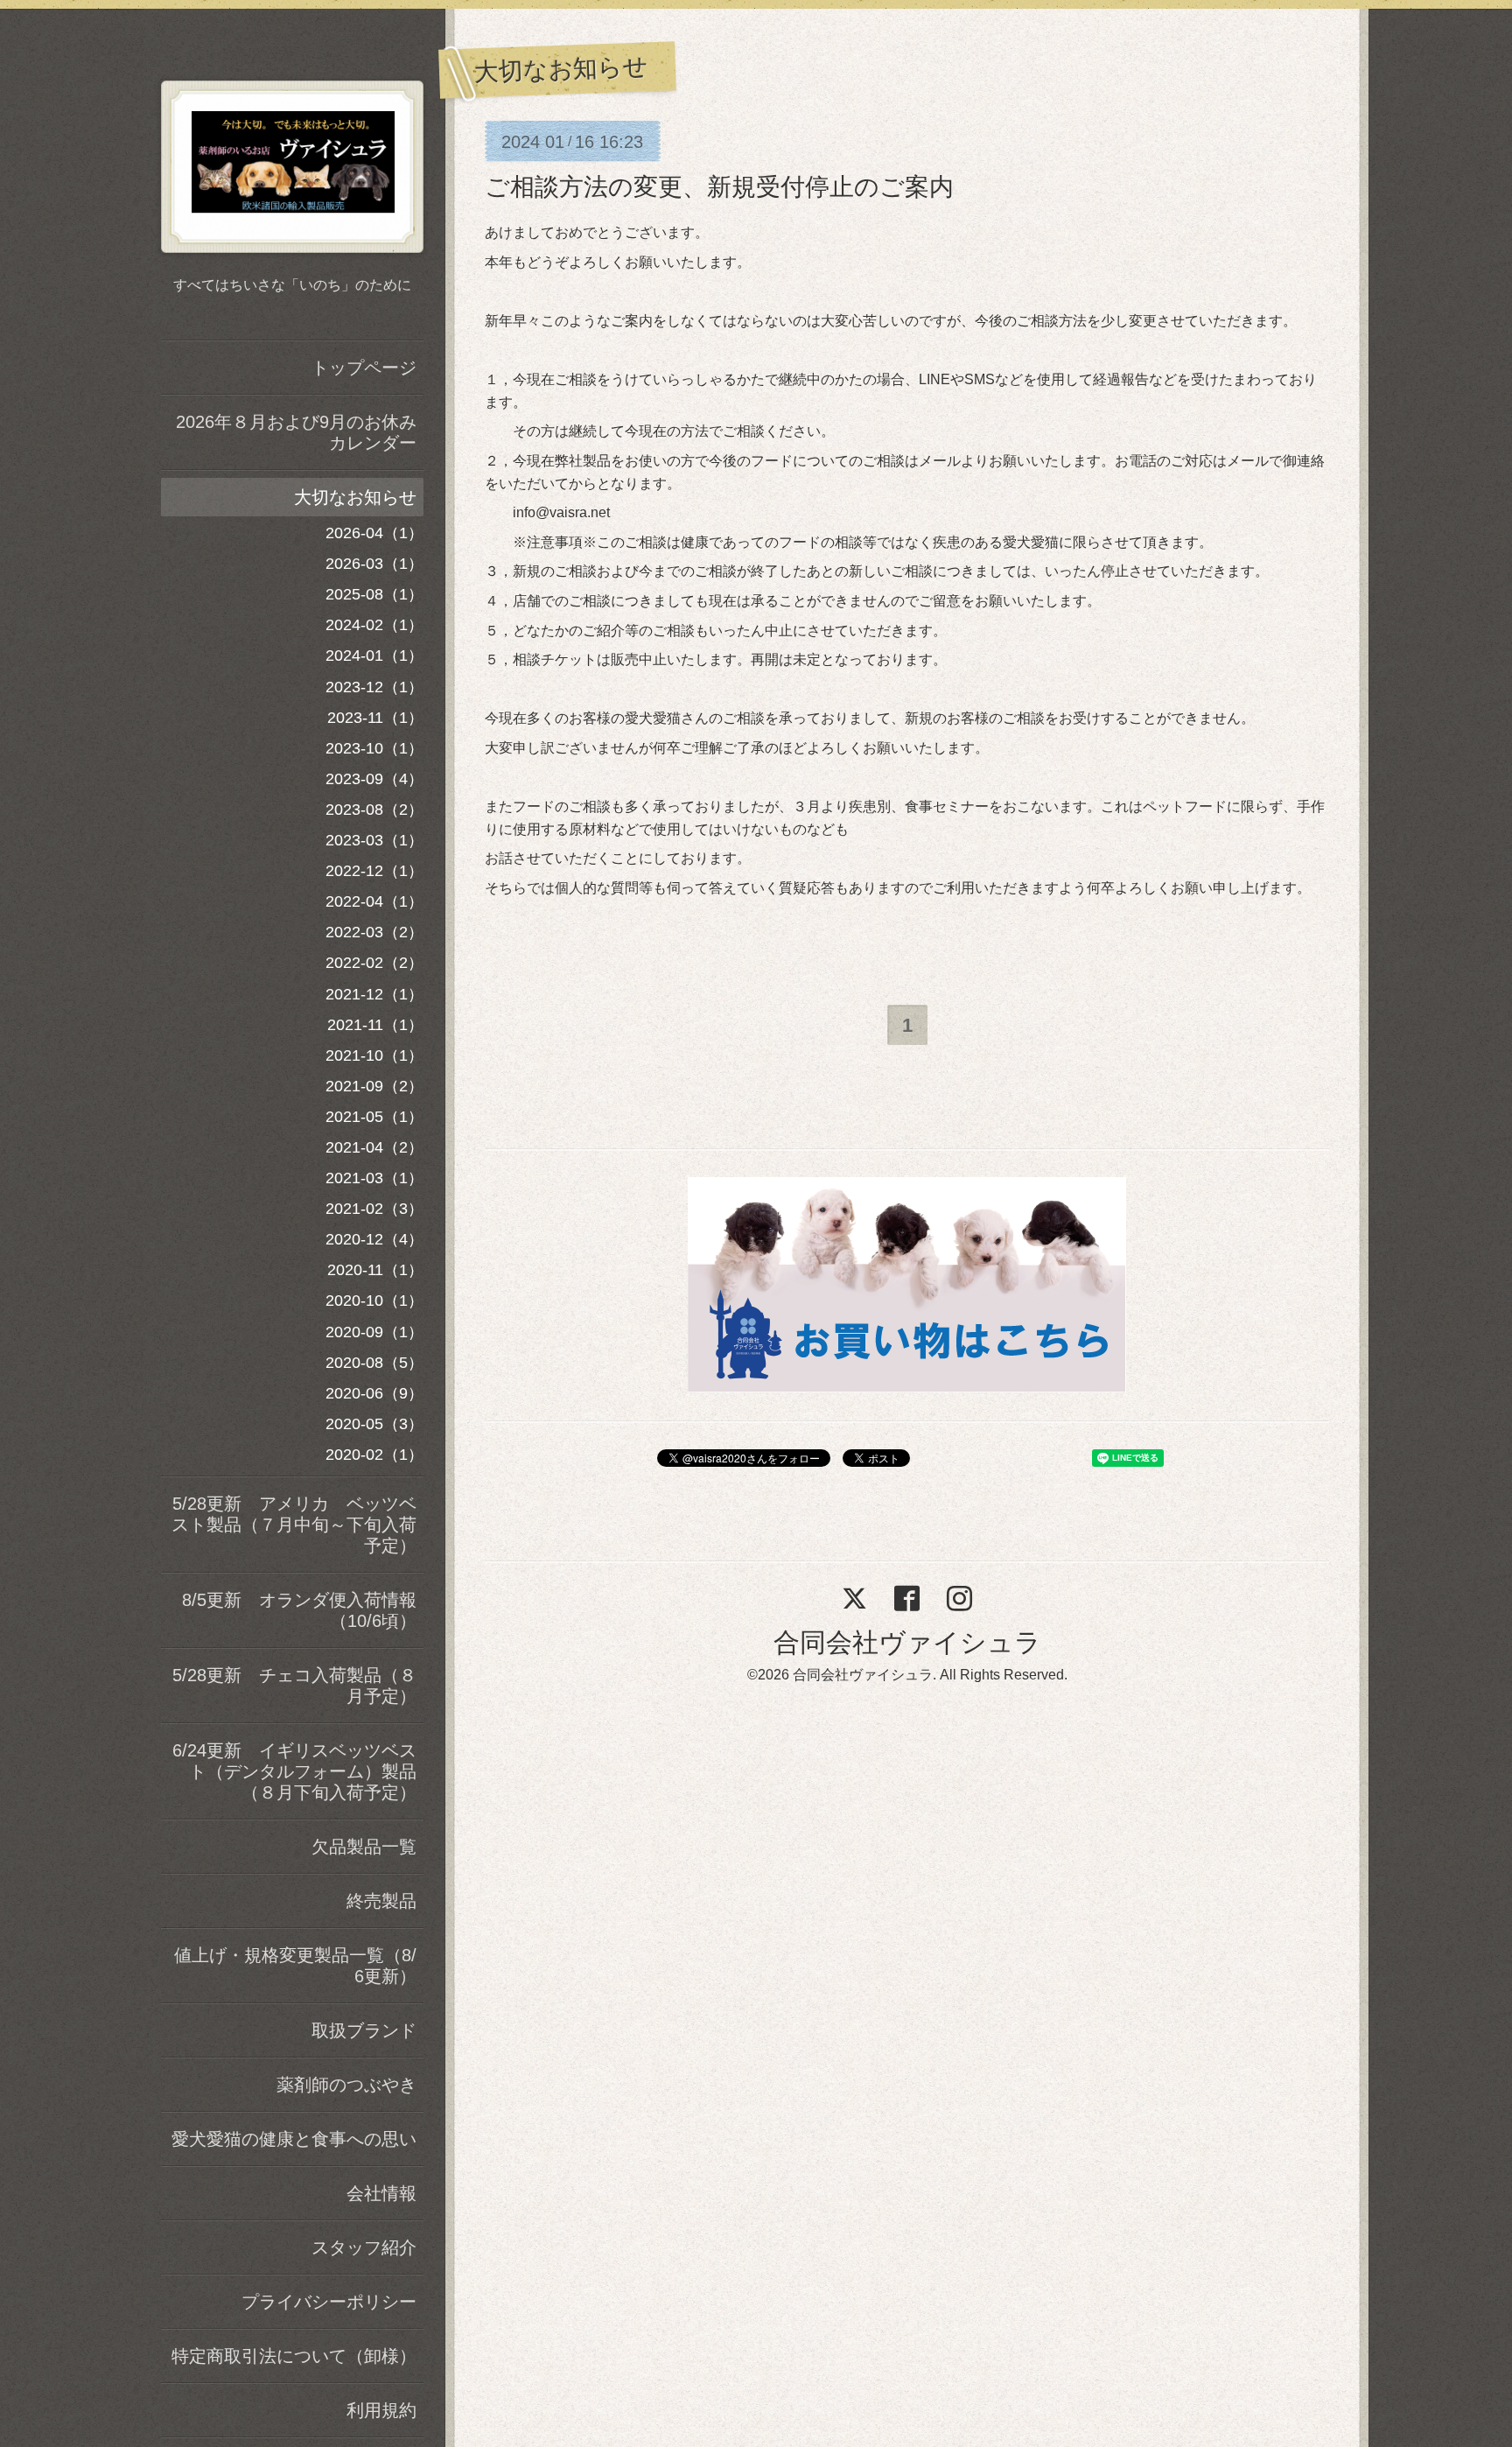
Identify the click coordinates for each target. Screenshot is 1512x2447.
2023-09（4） (374, 779)
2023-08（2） (374, 810)
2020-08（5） (374, 1363)
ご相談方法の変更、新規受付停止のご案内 (719, 187)
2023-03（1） (374, 840)
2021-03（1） (374, 1178)
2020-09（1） (374, 1332)
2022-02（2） (374, 963)
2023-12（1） (374, 687)
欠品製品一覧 (364, 1847)
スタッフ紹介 (364, 2247)
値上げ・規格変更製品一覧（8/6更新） (295, 1966)
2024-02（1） (374, 625)
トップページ (364, 368)
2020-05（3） (374, 1424)
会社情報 (381, 2193)
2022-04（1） (374, 901)
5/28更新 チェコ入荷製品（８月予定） (294, 1686)
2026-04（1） (374, 533)
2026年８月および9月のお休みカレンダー (296, 432)
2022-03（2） (374, 932)
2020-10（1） (374, 1301)
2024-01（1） (374, 656)
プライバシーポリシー (329, 2302)
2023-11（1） (375, 718)
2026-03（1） (374, 564)
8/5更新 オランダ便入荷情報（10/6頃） (299, 1610)
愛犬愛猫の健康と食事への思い (294, 2139)
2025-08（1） (374, 594)
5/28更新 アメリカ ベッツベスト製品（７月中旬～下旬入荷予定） (294, 1525)
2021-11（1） (375, 1025)
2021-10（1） (374, 1055)
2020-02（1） (374, 1455)
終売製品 (381, 1901)
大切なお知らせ (355, 497)
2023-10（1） (374, 748)
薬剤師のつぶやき (346, 2085)
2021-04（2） (374, 1147)
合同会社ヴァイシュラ (907, 1642)
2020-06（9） (374, 1393)
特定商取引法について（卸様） (294, 2356)
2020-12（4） (374, 1239)
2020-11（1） (375, 1270)
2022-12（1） (374, 871)
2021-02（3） (374, 1209)
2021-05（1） (374, 1117)
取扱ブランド (364, 2030)
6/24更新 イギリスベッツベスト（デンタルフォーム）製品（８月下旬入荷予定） (294, 1771)
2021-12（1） (374, 994)
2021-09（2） (374, 1086)
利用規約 (381, 2410)
